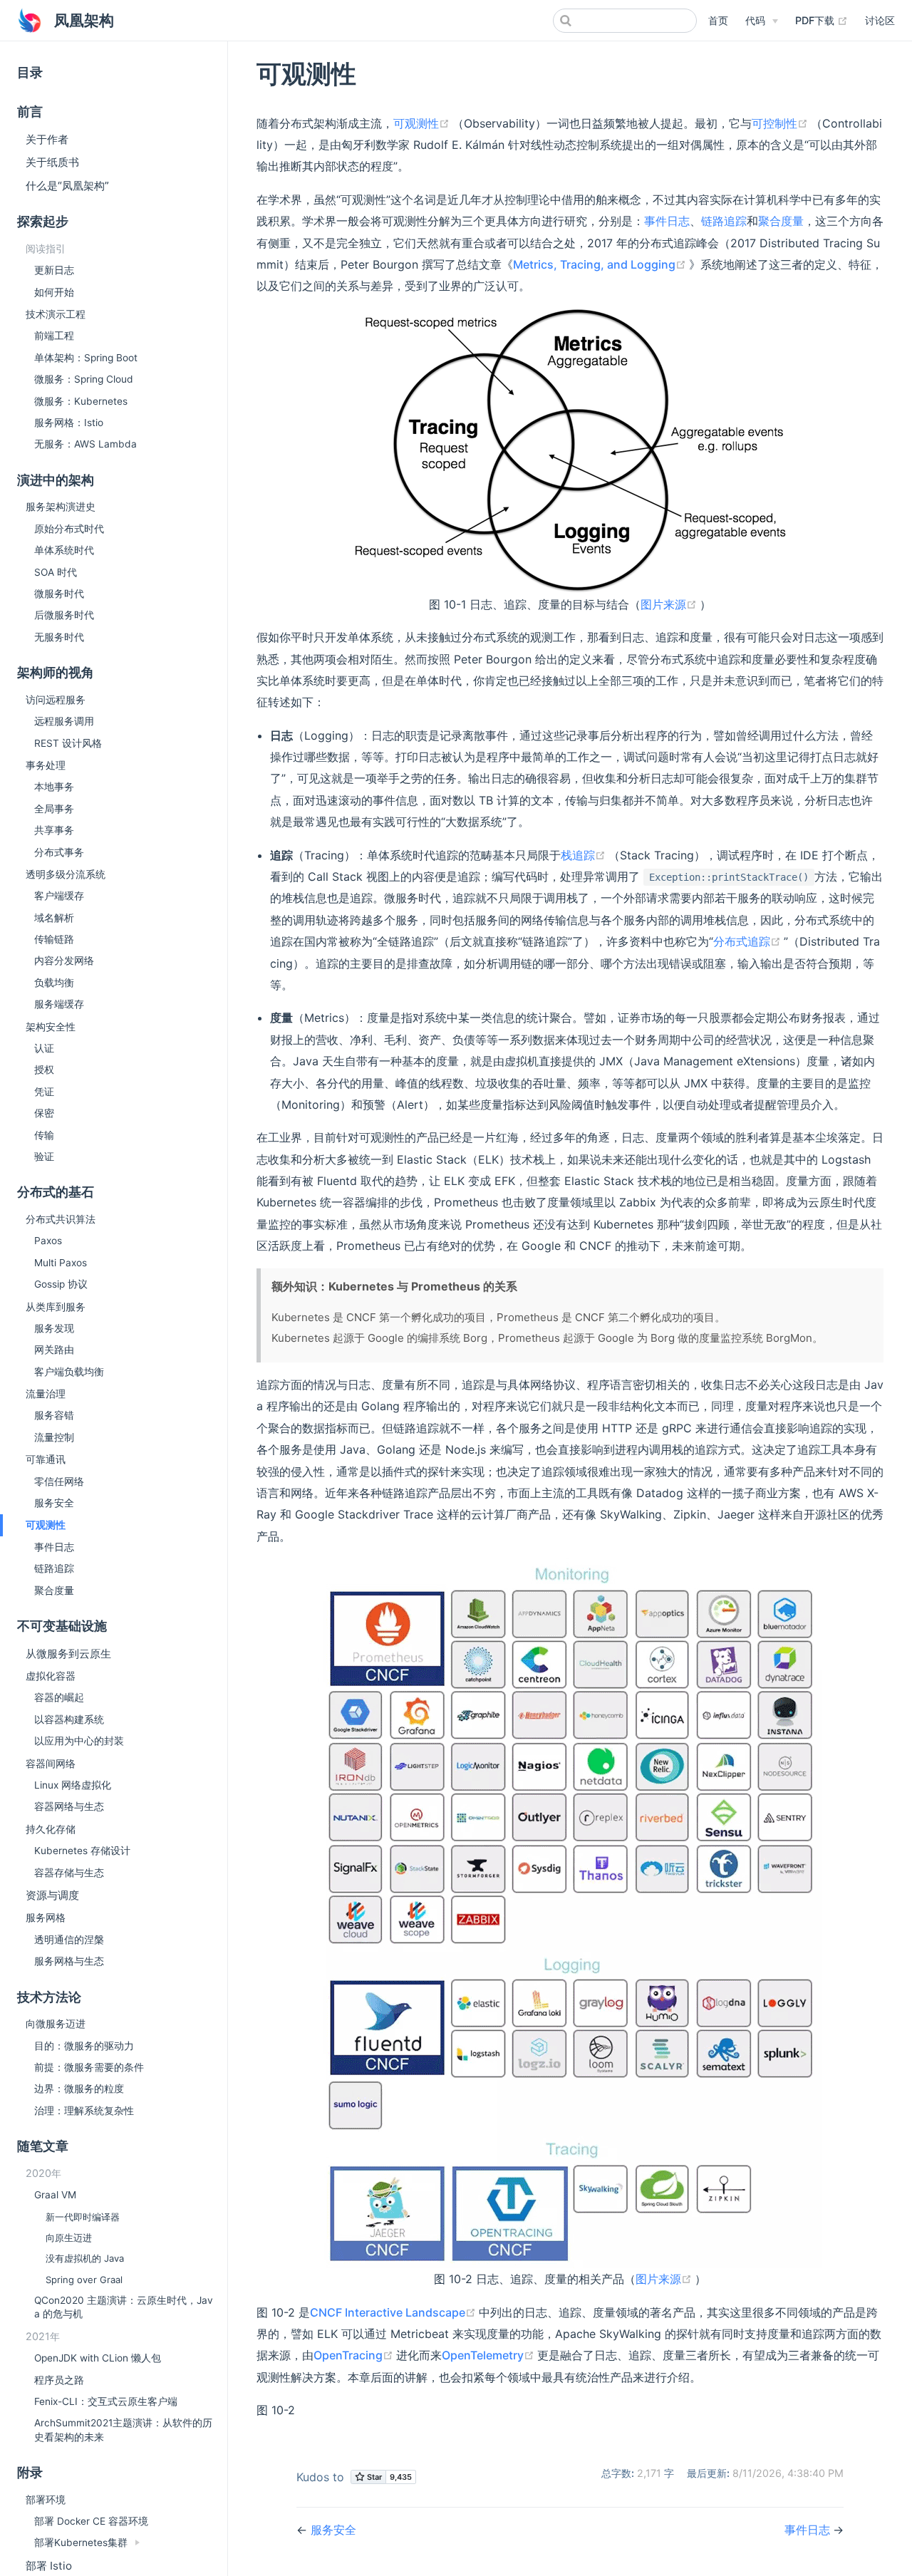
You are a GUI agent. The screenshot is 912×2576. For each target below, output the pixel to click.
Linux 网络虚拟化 (73, 1785)
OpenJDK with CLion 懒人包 (98, 2358)
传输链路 (54, 939)
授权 (44, 1070)
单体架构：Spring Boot (86, 358)
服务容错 (54, 1415)
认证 (44, 1048)
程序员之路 (59, 2380)
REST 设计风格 (68, 743)
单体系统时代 (64, 550)
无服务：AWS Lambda (85, 444)
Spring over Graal (84, 2280)
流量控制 (54, 1437)
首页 (718, 20)
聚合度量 (54, 1590)
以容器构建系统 (69, 1719)
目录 (30, 72)
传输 (44, 1135)
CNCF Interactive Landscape (394, 2312)
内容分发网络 (64, 961)
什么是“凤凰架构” (67, 186)
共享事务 (54, 830)
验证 (44, 1157)
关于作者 (47, 139)
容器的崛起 (59, 1697)
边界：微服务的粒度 (79, 2089)
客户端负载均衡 (69, 1372)
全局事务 (54, 809)
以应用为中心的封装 (79, 1741)
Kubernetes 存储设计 (82, 1851)
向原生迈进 (69, 2238)
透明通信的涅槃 (69, 1940)
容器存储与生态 (69, 1873)
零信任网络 (59, 1481)
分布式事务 (59, 852)
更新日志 (54, 270)
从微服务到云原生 (68, 1654)
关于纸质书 (52, 162)
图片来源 (670, 604)
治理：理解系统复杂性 (84, 2111)
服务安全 (54, 1503)
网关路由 (54, 1350)
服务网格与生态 (69, 1961)
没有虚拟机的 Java (85, 2258)
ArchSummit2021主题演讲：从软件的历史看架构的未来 (123, 2430)
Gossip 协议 (61, 1284)
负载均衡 (54, 983)
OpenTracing (355, 2355)
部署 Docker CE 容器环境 (91, 2521)
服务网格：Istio (69, 423)
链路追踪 (54, 1568)
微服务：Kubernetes (81, 401)
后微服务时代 (64, 615)
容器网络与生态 (69, 1806)
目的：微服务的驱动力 (84, 2046)
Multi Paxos (61, 1263)
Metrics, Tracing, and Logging (601, 264)
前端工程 (54, 336)
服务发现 (54, 1328)
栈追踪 (585, 855)
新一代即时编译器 (83, 2217)
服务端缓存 (59, 1004)
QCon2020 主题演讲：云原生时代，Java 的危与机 (124, 2307)
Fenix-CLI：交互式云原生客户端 (106, 2401)
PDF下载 (822, 20)
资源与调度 (52, 1895)
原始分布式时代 (69, 529)
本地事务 (54, 787)
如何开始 (54, 292)
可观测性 (423, 123)
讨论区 (880, 20)
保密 (44, 1113)
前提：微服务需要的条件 (89, 2067)
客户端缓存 (59, 896)
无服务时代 (59, 637)
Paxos (48, 1241)
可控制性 (781, 123)
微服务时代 (59, 594)
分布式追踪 (748, 941)
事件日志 (54, 1547)
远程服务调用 (64, 721)
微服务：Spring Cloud (84, 379)
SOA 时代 (56, 572)
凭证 (44, 1092)
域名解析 (54, 918)
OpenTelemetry (489, 2355)
